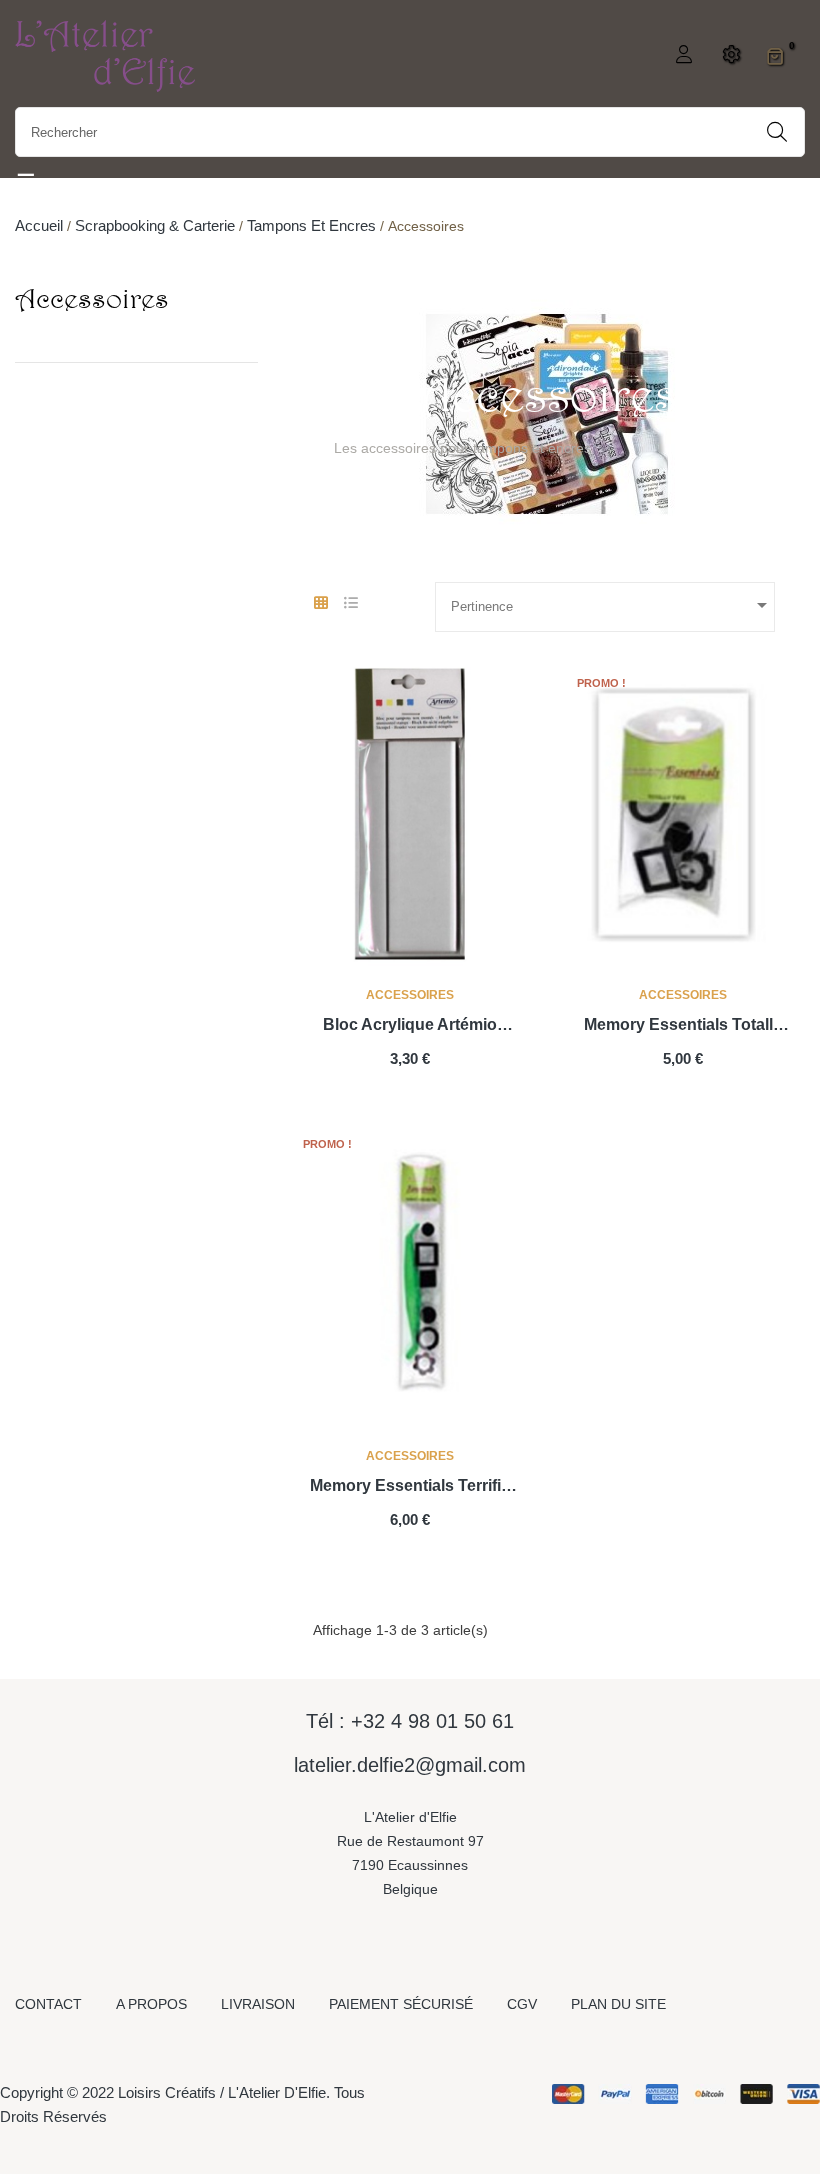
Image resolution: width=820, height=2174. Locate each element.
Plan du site (618, 2004)
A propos (151, 2004)
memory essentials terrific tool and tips (410, 1487)
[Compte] (681, 55)
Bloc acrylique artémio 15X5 (410, 1026)
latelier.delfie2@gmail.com (410, 1765)
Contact (48, 2004)
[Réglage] (728, 55)
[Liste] (350, 603)
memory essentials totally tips (683, 1026)
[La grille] (320, 603)
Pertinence (612, 605)
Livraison (258, 2004)
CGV (522, 2004)
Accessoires (92, 298)
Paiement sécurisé (401, 2004)
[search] (777, 132)
